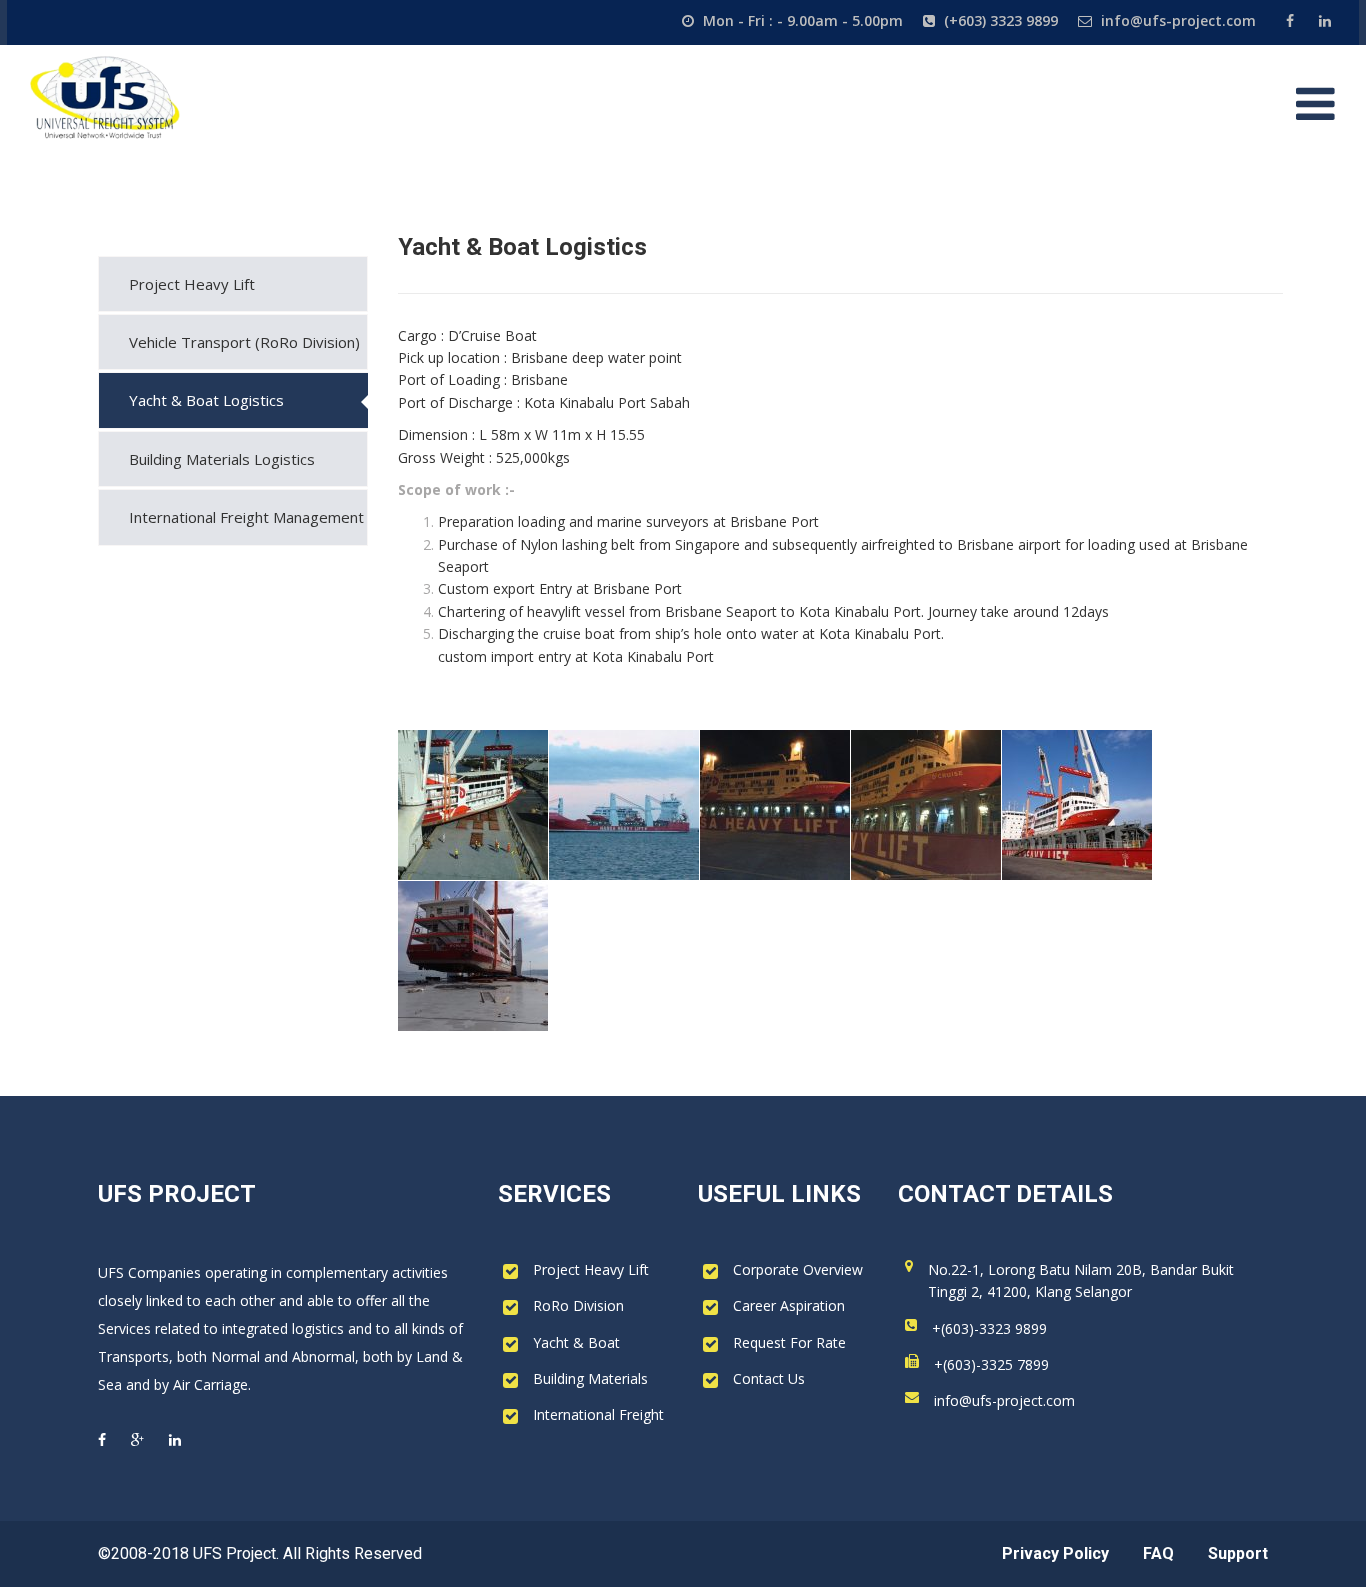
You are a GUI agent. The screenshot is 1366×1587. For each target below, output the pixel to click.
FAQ (1158, 1553)
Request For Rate (789, 1342)
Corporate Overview (798, 1269)
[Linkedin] (1322, 20)
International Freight (598, 1414)
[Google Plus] (137, 1439)
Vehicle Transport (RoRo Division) (244, 342)
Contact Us (769, 1378)
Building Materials (590, 1378)
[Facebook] (1292, 20)
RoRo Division (578, 1305)
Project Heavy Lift (192, 284)
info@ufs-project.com (1004, 1400)
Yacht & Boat (576, 1342)
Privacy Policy (1055, 1553)
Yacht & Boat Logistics (206, 400)
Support (1238, 1553)
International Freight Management (246, 517)
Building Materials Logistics (222, 459)
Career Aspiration (789, 1305)
